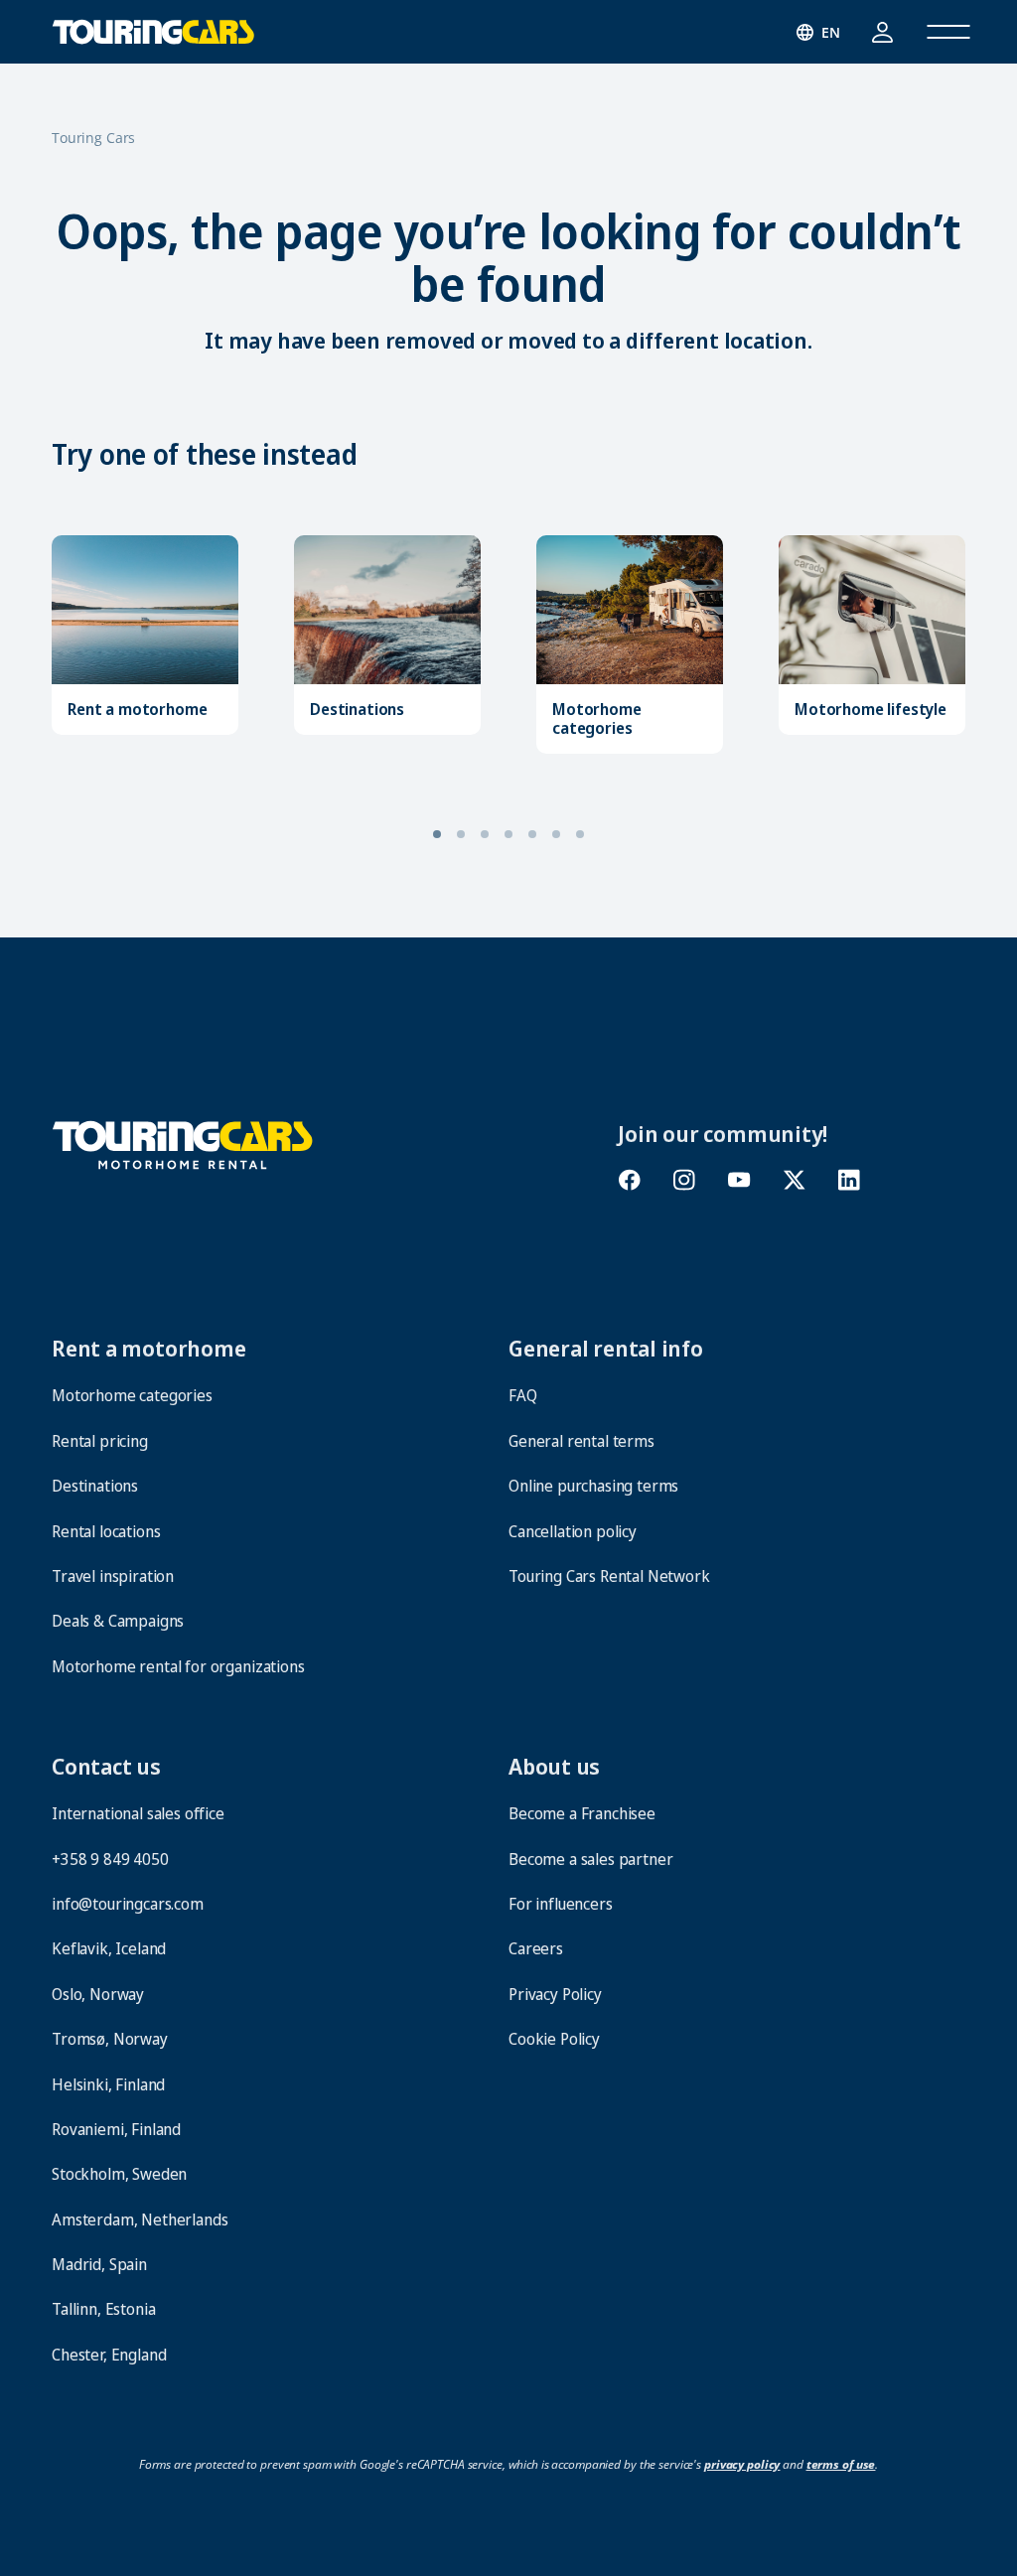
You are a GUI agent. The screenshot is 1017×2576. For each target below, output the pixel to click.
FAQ (523, 1395)
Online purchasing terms (593, 1486)
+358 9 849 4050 (110, 1859)
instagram (684, 1180)
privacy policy (742, 2464)
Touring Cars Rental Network (609, 1576)
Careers (536, 1948)
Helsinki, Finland (108, 2084)
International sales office (138, 1813)
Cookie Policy (554, 2039)
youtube (739, 1180)
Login (882, 32)
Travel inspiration (113, 1576)
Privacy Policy (555, 1994)
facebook (629, 1180)
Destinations (357, 710)
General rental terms (581, 1441)
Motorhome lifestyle (871, 710)
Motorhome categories (597, 719)
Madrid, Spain (99, 2264)
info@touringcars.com (128, 1904)
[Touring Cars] (183, 1143)
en (831, 32)
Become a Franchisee (582, 1813)
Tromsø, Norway (110, 2039)
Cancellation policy (573, 1531)
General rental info (606, 1348)
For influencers (561, 1904)
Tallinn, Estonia (103, 2309)
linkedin (850, 1180)
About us (554, 1766)
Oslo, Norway (98, 1994)
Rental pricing (100, 1441)
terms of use (841, 2464)
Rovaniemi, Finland (116, 2129)
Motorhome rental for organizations (178, 1666)
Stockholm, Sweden (119, 2174)
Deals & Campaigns (118, 1621)
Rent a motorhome (137, 710)
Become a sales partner (590, 1859)
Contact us (106, 1766)
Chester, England (109, 2355)
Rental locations (106, 1531)
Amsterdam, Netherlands (140, 2219)
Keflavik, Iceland (109, 1948)
